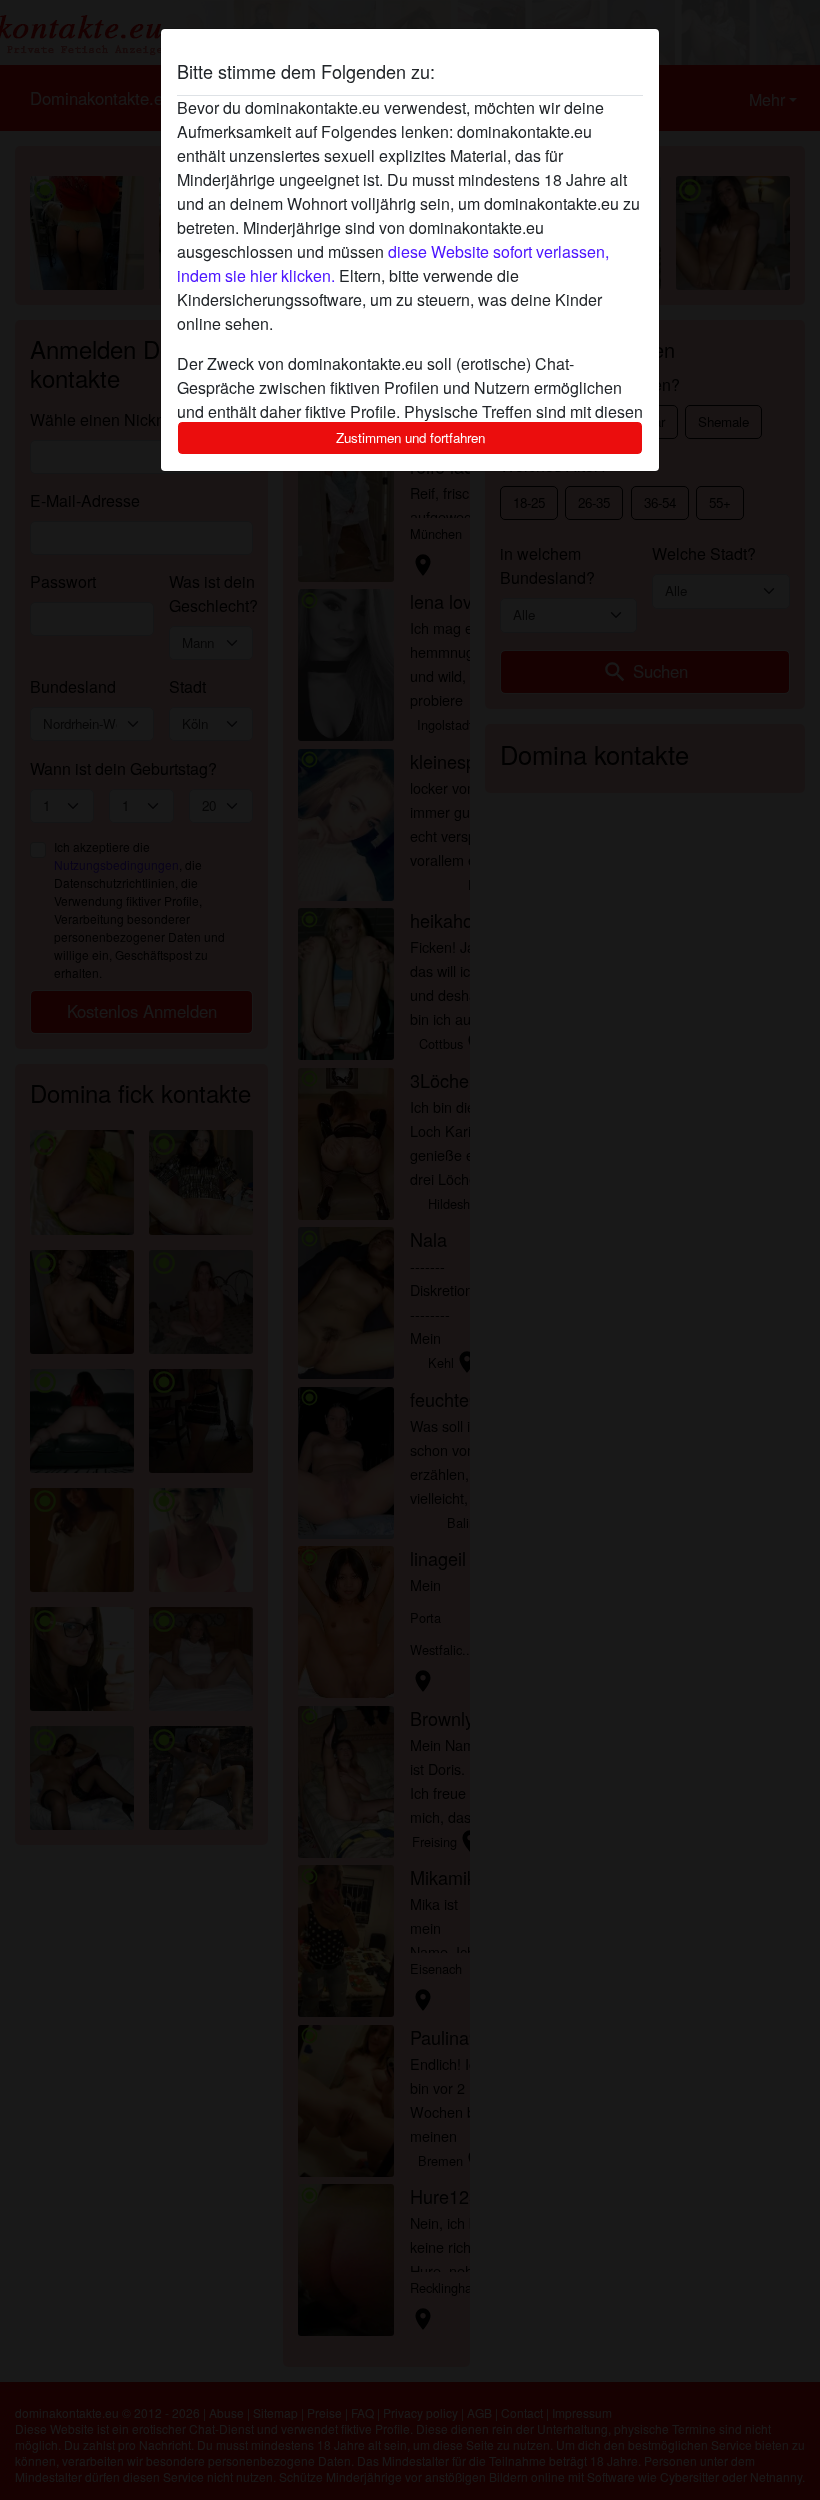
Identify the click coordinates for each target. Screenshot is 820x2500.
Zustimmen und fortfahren (410, 437)
